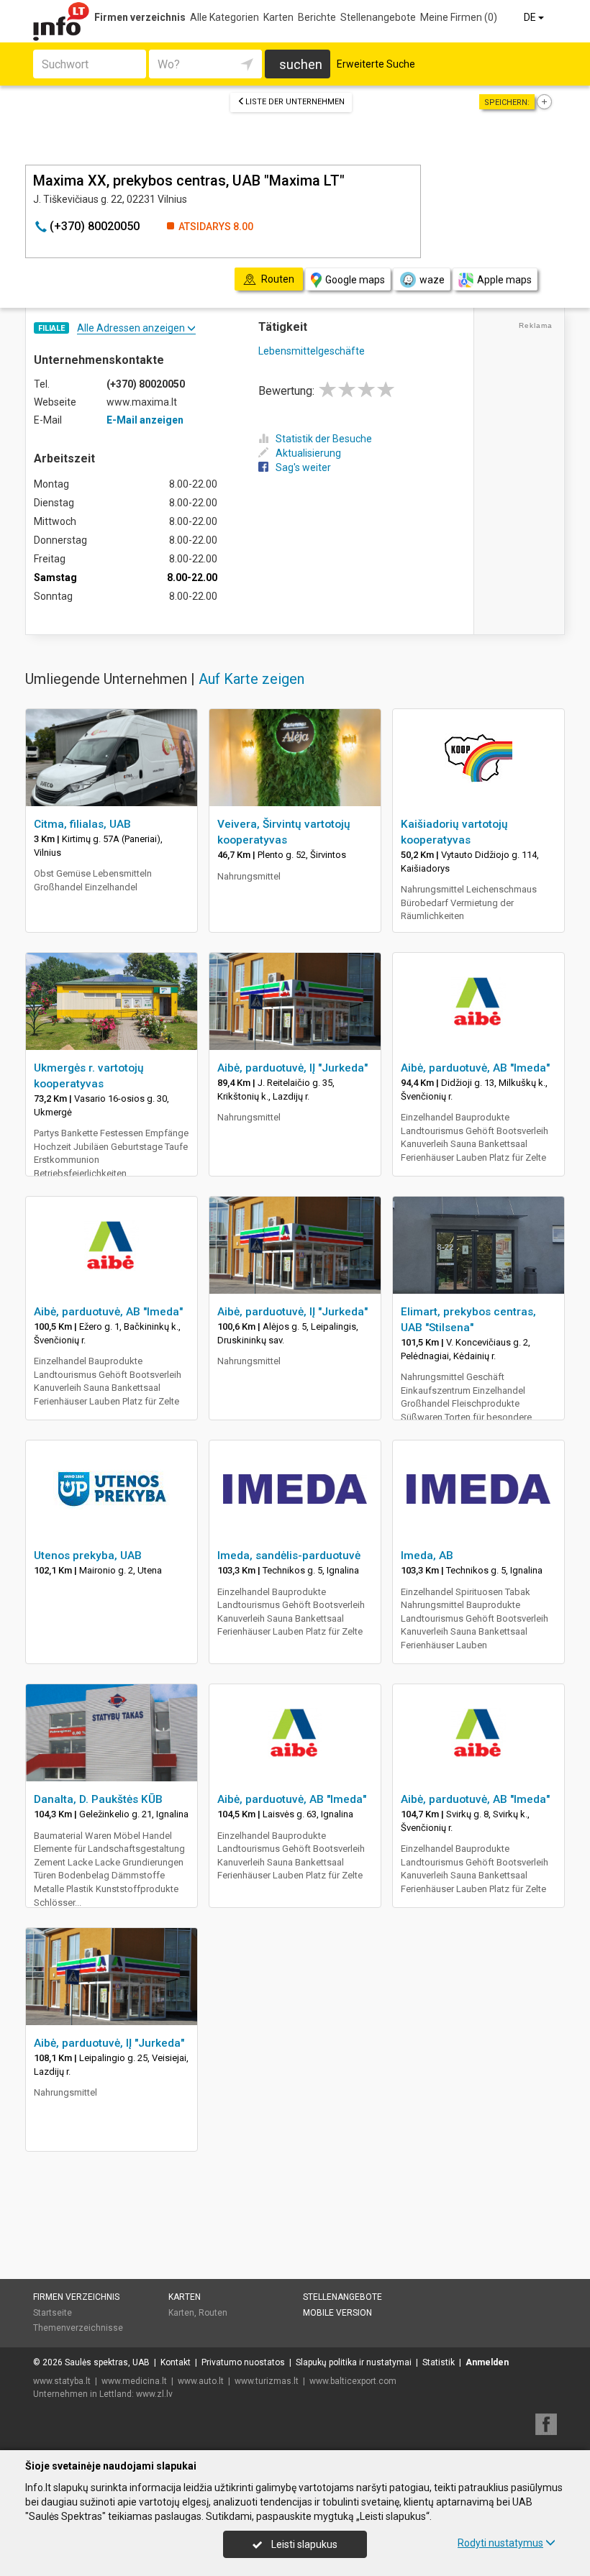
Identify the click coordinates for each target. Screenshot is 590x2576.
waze (432, 280)
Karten (278, 17)
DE (531, 17)
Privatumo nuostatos (243, 2362)
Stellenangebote (378, 17)
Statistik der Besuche (324, 439)
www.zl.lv (154, 2394)
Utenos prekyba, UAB (88, 1556)
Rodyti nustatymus (500, 2543)
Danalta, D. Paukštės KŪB (98, 1799)
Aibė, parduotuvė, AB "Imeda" (475, 1068)
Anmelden (487, 2362)
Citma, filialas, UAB (82, 824)
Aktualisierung (308, 453)
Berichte (317, 17)
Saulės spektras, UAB (107, 2362)
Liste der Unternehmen (295, 102)
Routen (213, 2313)
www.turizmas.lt (267, 2381)
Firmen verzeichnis (140, 17)
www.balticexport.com (353, 2381)
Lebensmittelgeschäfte (312, 351)
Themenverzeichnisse (78, 2328)
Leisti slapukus (303, 2544)
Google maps (355, 280)
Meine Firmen (459, 17)
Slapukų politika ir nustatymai (354, 2362)
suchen (301, 64)
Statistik (439, 2362)
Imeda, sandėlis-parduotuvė (289, 1556)
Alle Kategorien (224, 17)
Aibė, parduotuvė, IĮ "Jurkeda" (292, 1068)
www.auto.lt (201, 2381)
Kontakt (176, 2362)
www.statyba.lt (62, 2381)
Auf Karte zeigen (251, 679)
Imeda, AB (427, 1556)
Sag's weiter (303, 467)
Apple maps (504, 280)
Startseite (53, 2313)
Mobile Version (337, 2313)
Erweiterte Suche (376, 64)
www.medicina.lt (134, 2381)
